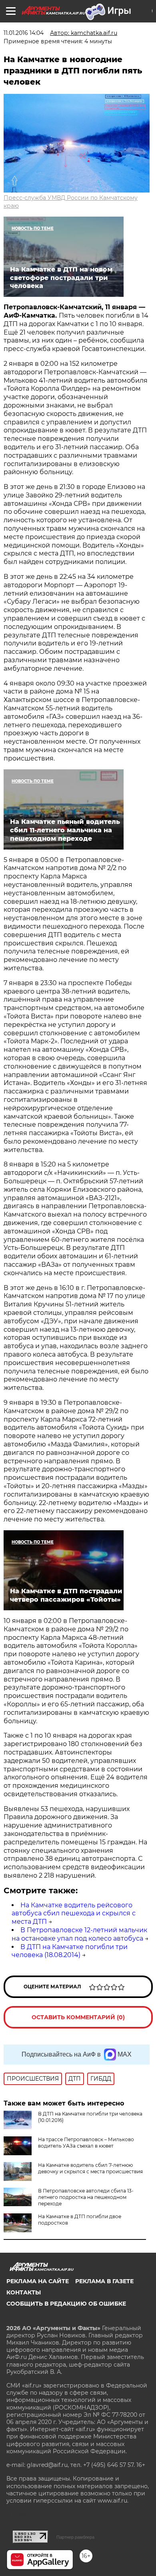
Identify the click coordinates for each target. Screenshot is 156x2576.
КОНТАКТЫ (24, 2292)
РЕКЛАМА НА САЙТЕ (38, 2281)
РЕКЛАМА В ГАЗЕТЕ (104, 2281)
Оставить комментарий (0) (78, 2017)
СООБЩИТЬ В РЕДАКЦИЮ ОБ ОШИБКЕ (66, 2304)
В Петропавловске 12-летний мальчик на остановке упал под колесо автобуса (79, 1934)
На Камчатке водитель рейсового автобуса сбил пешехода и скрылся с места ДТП (74, 1914)
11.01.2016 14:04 (24, 33)
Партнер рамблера (75, 2537)
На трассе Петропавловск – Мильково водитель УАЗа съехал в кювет (86, 2143)
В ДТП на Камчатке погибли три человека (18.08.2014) (70, 1951)
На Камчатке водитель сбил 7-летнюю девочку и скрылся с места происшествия (90, 2168)
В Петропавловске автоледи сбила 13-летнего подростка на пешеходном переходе (86, 2197)
